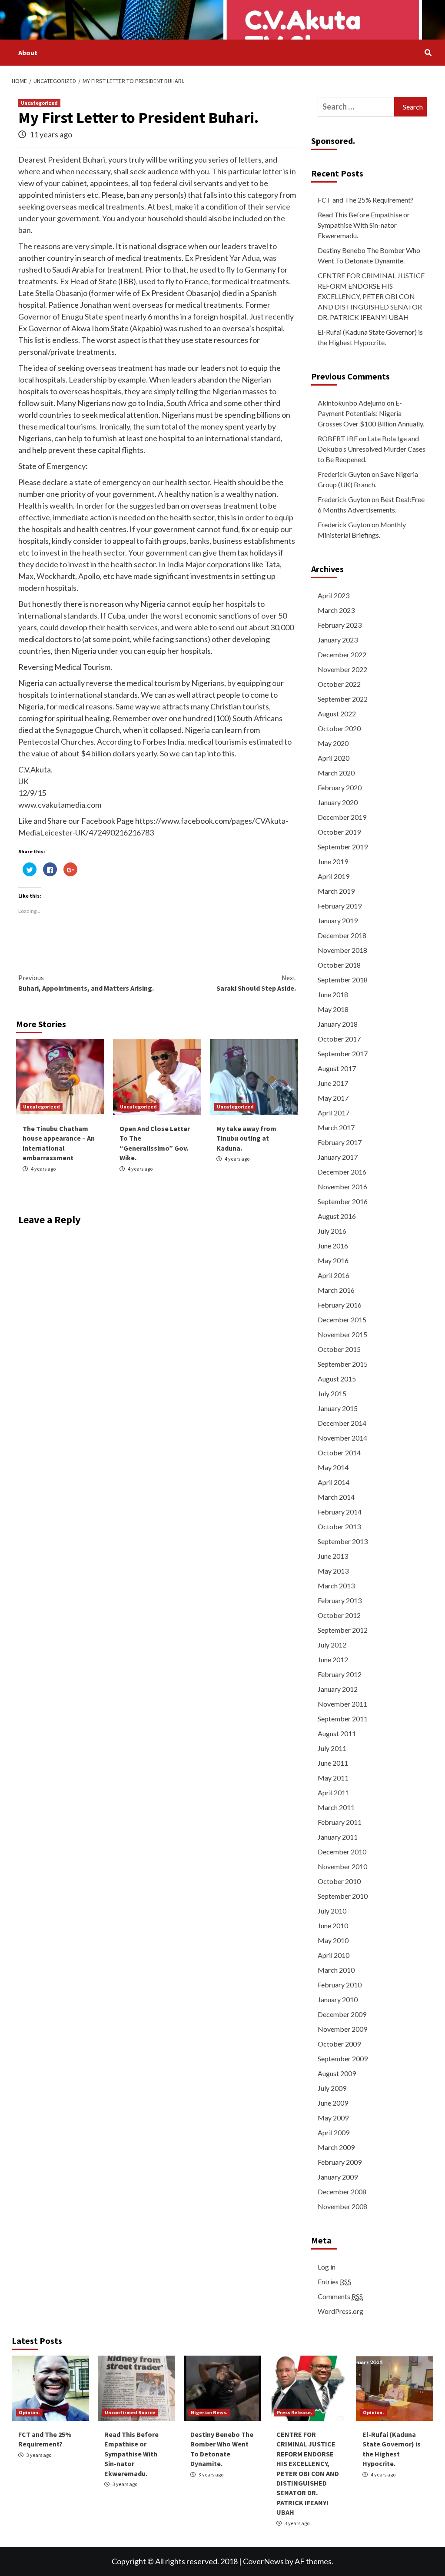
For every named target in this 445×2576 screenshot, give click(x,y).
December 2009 (342, 2014)
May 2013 (333, 1571)
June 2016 (333, 1246)
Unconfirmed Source (130, 2412)
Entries (334, 2281)
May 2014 (333, 1467)
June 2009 (333, 2103)
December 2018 (342, 935)
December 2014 (342, 1423)
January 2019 (338, 920)
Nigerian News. (209, 2412)
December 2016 (342, 1172)
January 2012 (338, 1689)
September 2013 (343, 1541)
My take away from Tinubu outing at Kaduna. (246, 1138)
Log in (327, 2267)
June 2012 (333, 1659)
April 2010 (334, 1955)
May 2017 (333, 1098)
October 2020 (339, 728)
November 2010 (342, 1866)
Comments (340, 2296)
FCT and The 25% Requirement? (366, 200)
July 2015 (332, 1393)
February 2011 (340, 1822)
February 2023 (340, 625)
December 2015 (342, 1320)
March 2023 (336, 610)
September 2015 (343, 1364)
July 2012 (332, 1645)
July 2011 (332, 1748)
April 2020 (334, 758)
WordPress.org (340, 2311)
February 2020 (340, 787)
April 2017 (334, 1113)
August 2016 (337, 1216)
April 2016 (334, 1275)
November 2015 (342, 1334)
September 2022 (343, 699)
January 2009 (338, 2177)
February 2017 (340, 1142)
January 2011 (338, 1837)
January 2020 (338, 802)
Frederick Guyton (344, 474)
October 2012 (339, 1615)
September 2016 (343, 1201)
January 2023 (338, 640)
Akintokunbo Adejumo (352, 403)
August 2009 (337, 2073)
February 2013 (340, 1600)
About (28, 53)
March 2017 (336, 1127)
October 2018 (339, 965)
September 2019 (343, 847)
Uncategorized (39, 103)
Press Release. (295, 2412)
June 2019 (333, 861)
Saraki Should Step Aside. (256, 983)
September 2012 (343, 1630)
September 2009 (343, 2058)
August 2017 (337, 1068)
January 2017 (338, 1157)
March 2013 (336, 1586)
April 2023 (334, 595)
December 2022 (342, 654)
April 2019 (334, 876)
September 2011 (343, 1719)
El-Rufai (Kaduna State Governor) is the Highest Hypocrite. (370, 337)
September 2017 (343, 1053)
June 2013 (333, 1556)
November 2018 (342, 950)
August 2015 (337, 1379)
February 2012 (340, 1674)
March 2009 (336, 2147)
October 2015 (339, 1349)
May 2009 (333, 2118)
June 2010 (333, 1925)
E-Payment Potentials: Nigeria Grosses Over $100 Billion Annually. (371, 413)
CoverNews (263, 2561)
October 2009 (339, 2044)
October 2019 (339, 832)
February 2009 (340, 2162)
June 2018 (333, 994)
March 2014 (336, 1497)
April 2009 (334, 2132)
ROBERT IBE (338, 438)
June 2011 (333, 1763)
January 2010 (338, 1999)
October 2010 (339, 1881)
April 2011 (334, 1792)
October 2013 (339, 1526)
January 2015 (338, 1408)
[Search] (428, 53)
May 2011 (333, 1778)
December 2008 (342, 2192)
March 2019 (336, 891)
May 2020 (333, 743)
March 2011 (336, 1807)
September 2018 (343, 980)
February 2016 (340, 1305)
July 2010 (332, 1911)
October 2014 (339, 1453)
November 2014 (342, 1438)
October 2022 (339, 684)
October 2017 (339, 1039)
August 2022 (337, 714)
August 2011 (337, 1733)
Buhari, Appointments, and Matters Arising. (86, 983)
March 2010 (336, 1970)
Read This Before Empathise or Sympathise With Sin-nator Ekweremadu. (364, 225)
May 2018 (333, 1009)
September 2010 (343, 1896)
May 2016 (333, 1260)
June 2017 (333, 1083)
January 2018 (338, 1024)
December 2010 (342, 1852)
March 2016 (336, 1290)
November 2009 (342, 2029)
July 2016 (332, 1231)
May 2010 (333, 1940)
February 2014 (340, 1512)
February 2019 (340, 906)
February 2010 (340, 1985)
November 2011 (342, 1704)
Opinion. (29, 2412)
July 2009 (332, 2088)
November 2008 (342, 2206)
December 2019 (342, 817)
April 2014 (334, 1482)
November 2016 (342, 1186)
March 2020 (336, 773)
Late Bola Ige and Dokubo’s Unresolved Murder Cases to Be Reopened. (372, 449)
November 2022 (342, 669)
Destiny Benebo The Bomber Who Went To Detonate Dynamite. (369, 255)
